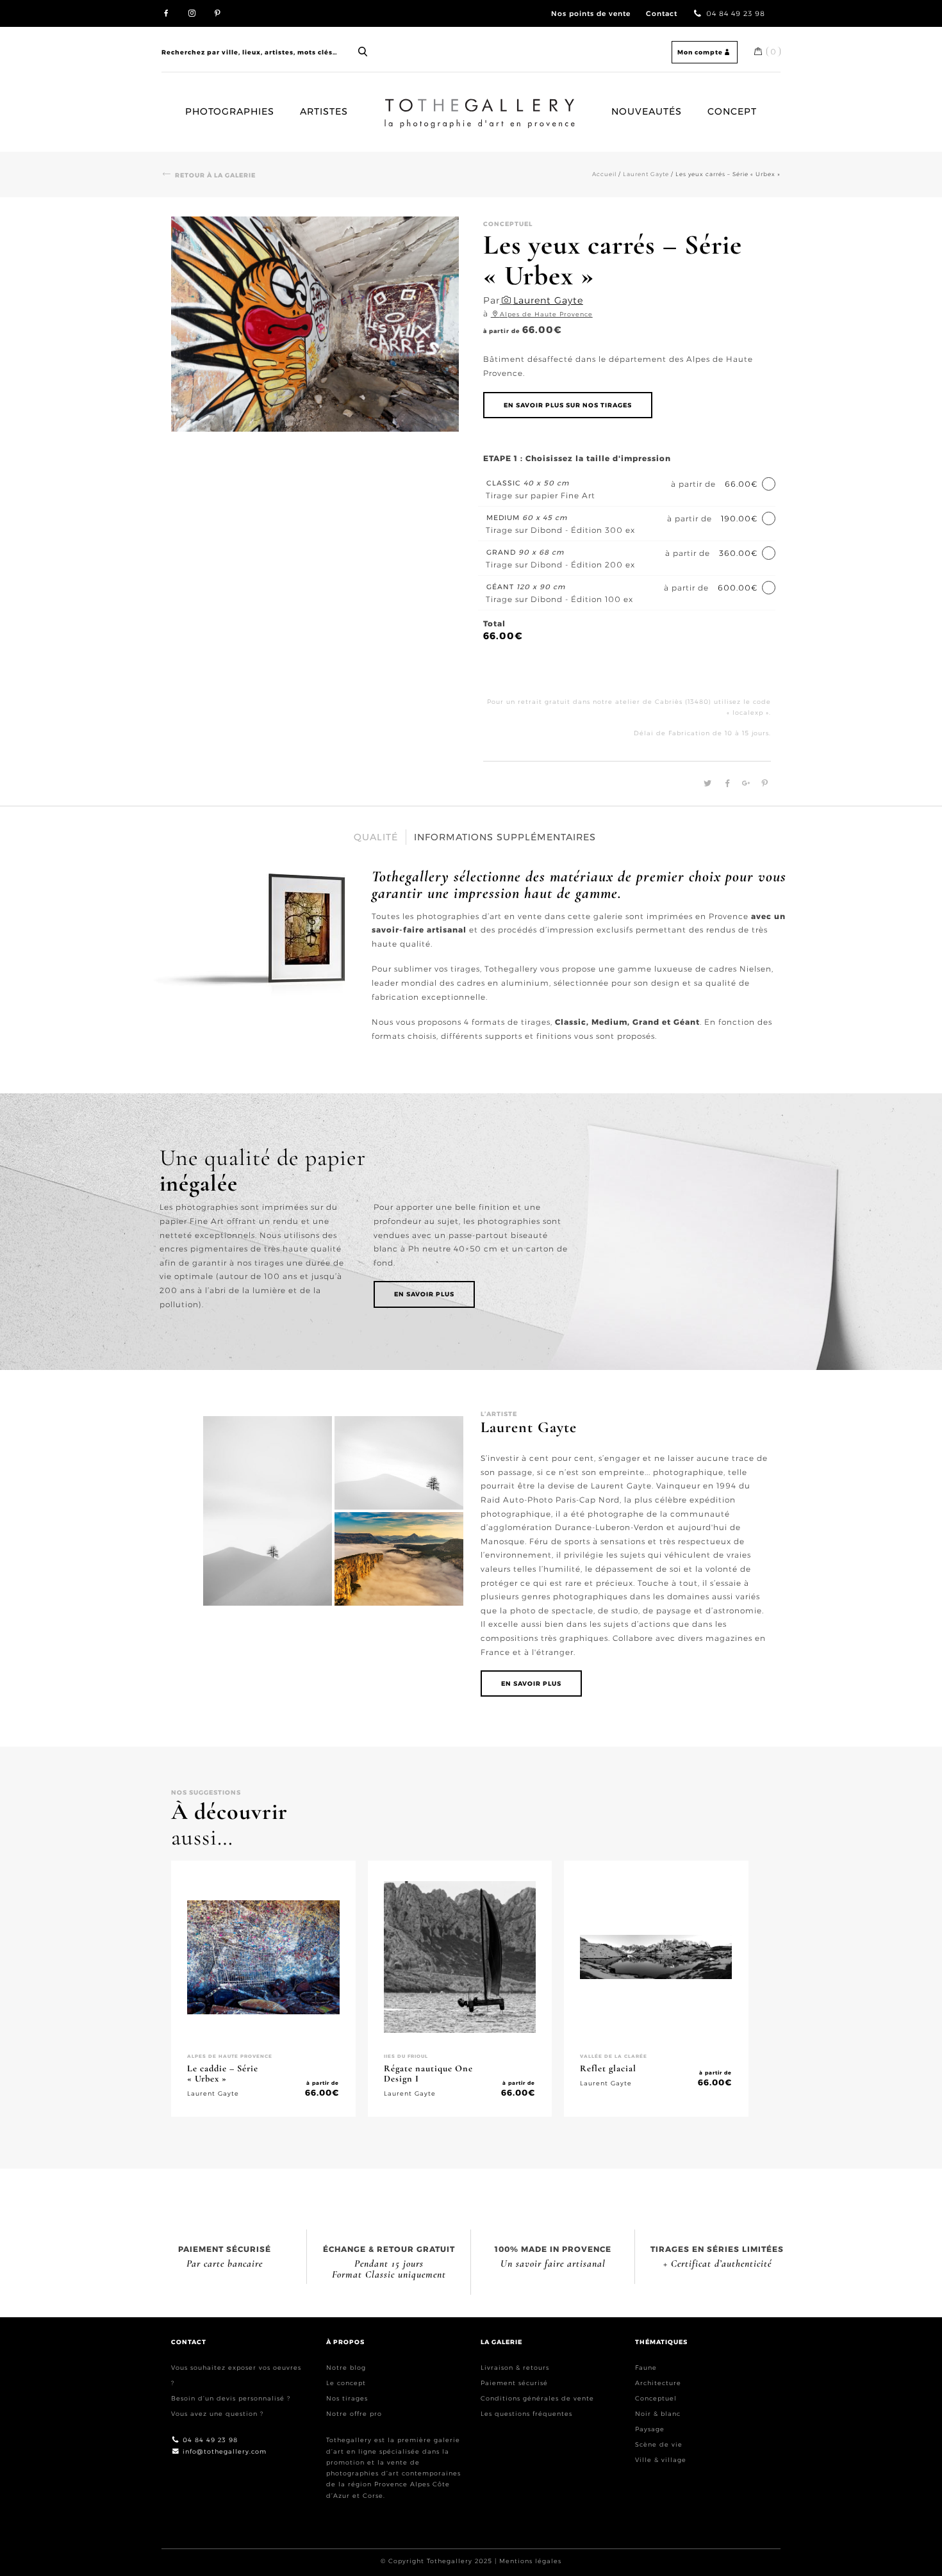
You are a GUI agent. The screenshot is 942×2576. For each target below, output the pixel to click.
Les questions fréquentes (526, 2414)
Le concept (346, 2383)
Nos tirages (347, 2398)
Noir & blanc (658, 2414)
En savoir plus (424, 1294)
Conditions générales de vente (537, 2398)
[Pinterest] (762, 784)
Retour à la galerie (215, 175)
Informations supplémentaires (505, 837)
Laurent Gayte (646, 174)
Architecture (658, 2383)
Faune (646, 2368)
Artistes (324, 111)
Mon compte (700, 52)
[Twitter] (706, 784)
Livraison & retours (515, 2368)
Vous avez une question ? (217, 2414)
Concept (732, 111)
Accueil (396, 104)
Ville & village (661, 2460)
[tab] (376, 837)
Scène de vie (659, 2444)
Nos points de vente (591, 14)
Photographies (230, 111)
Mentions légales (530, 2561)
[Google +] (744, 784)
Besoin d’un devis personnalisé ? (231, 2398)
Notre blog (346, 2368)
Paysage (650, 2429)
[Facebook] (726, 784)
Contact (662, 14)
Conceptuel (656, 2398)
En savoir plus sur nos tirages (568, 405)
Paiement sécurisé (514, 2383)
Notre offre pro (354, 2414)
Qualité (376, 837)
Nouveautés (647, 111)
